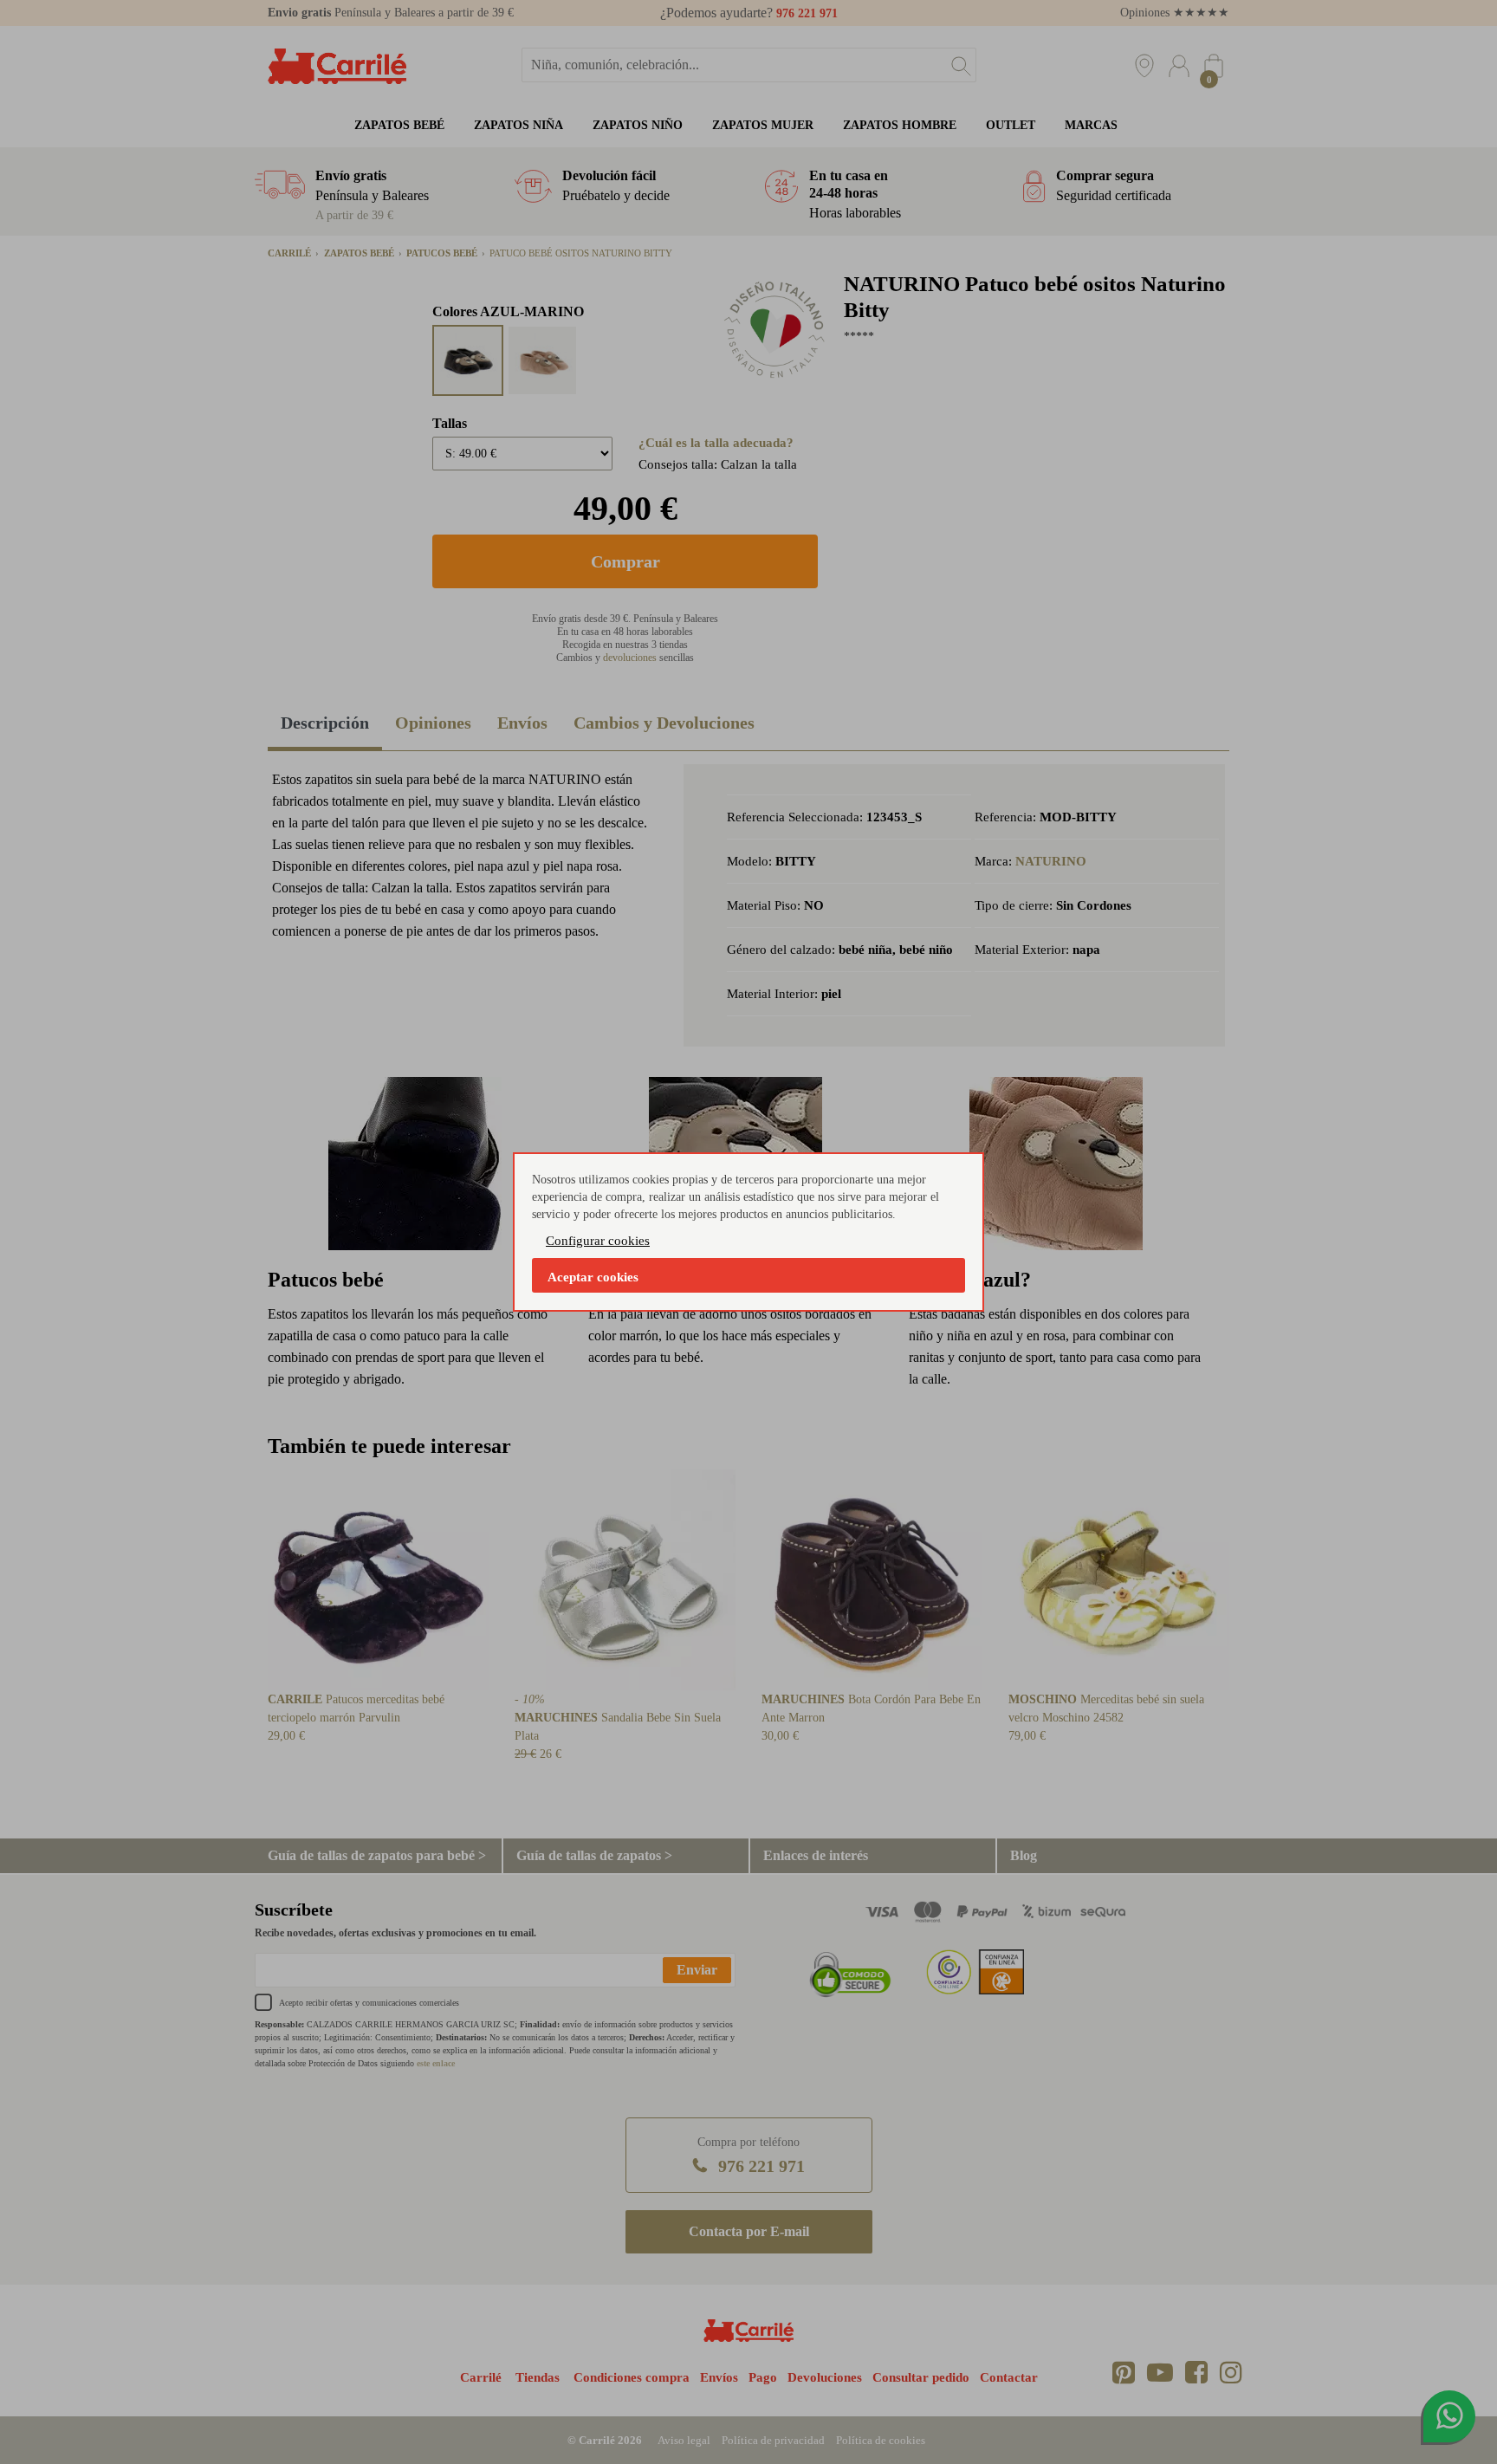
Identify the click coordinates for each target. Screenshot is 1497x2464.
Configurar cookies (598, 1241)
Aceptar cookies (593, 1277)
